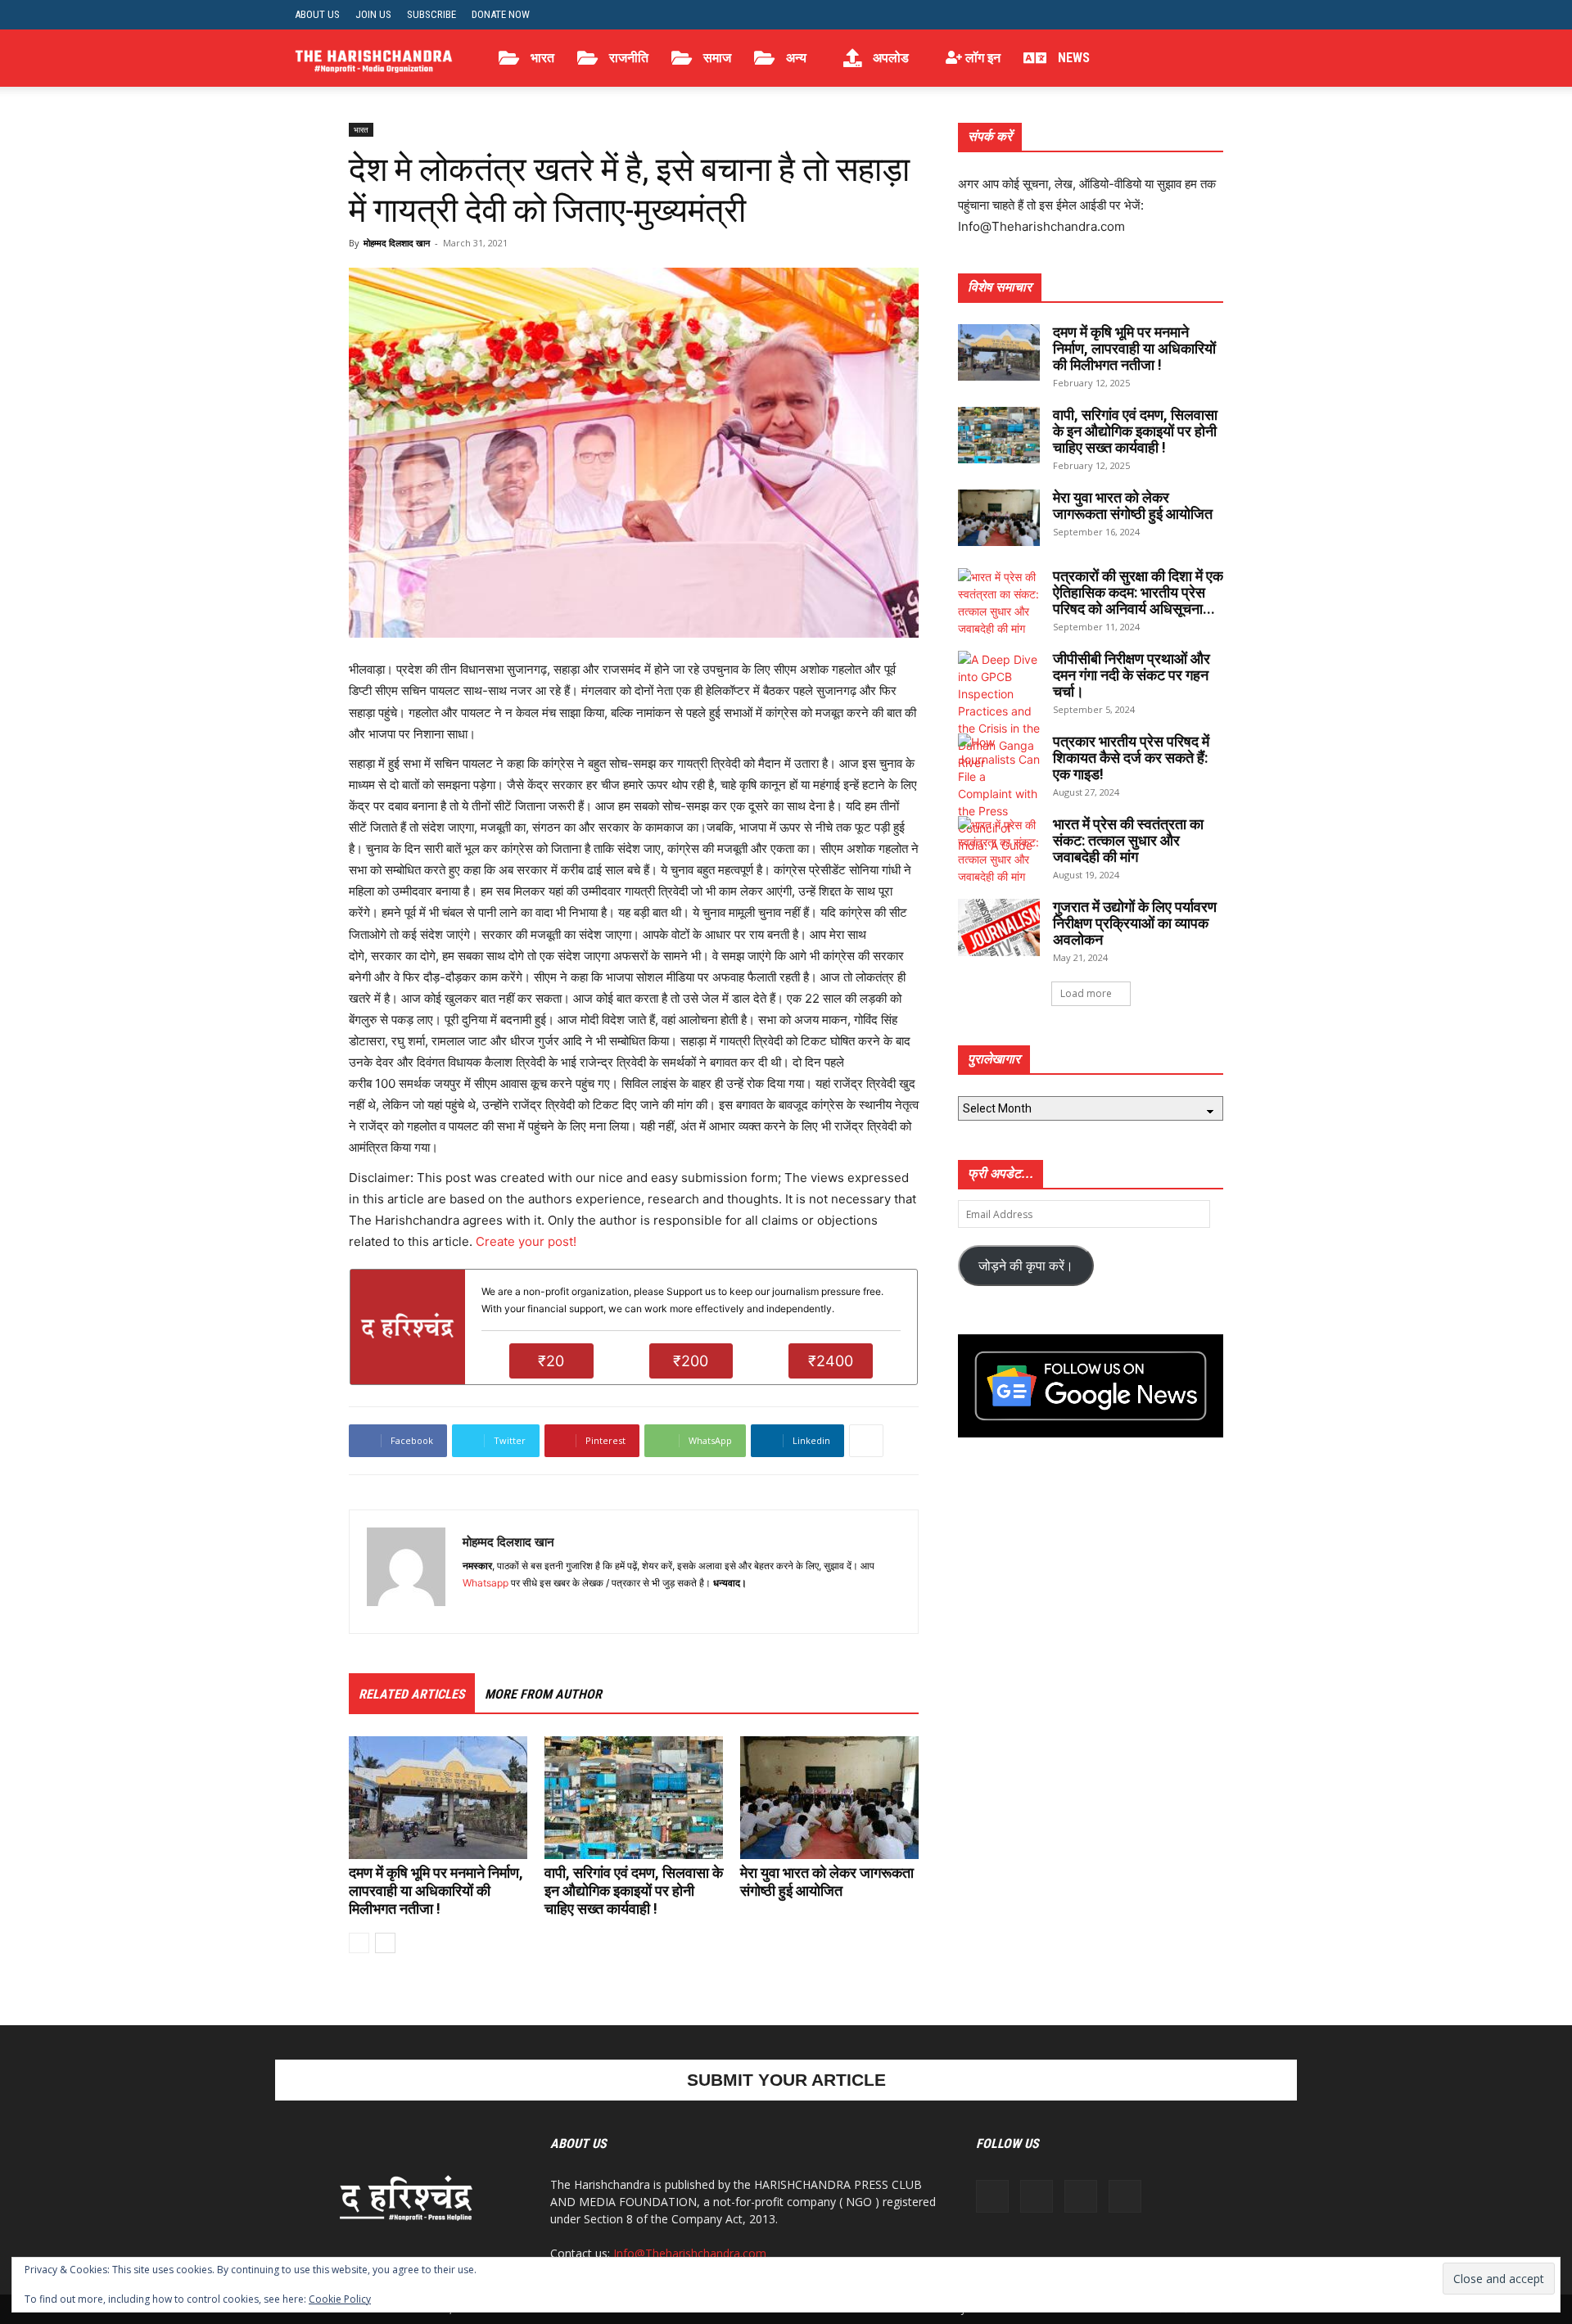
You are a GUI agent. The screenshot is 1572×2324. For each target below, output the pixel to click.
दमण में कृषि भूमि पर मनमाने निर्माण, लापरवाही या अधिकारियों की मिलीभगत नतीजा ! (436, 1891)
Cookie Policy (340, 2299)
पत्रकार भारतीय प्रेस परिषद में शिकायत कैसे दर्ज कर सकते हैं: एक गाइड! (1131, 758)
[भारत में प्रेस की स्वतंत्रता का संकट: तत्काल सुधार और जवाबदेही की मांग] (999, 851)
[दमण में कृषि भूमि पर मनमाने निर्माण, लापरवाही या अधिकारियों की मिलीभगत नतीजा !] (438, 1798)
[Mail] (506, 1610)
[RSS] (1211, 15)
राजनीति (627, 58)
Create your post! (526, 1241)
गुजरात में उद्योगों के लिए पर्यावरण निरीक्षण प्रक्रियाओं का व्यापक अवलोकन (1135, 923)
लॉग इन (981, 58)
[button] (1258, 59)
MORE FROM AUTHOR (543, 1694)
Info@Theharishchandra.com (690, 2253)
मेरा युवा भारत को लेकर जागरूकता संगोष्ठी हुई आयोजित (827, 1882)
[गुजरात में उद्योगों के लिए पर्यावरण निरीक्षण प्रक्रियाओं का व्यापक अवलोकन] (999, 927)
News (1072, 58)
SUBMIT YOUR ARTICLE (786, 2080)
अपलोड (889, 58)
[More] (866, 1441)
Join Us (373, 14)
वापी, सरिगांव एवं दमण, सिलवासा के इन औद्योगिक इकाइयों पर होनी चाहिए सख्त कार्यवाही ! (634, 1891)
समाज (716, 58)
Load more (1086, 993)
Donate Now (501, 14)
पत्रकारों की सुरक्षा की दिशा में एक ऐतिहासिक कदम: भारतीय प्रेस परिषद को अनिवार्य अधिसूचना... (1138, 592)
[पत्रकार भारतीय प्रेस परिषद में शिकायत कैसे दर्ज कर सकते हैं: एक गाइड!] (999, 794)
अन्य (795, 58)
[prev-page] (359, 1943)
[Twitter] (1238, 15)
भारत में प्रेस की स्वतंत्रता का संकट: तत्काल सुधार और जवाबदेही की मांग (1128, 840)
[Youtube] (1265, 15)
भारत (541, 58)
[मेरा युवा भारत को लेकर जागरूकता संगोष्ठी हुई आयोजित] (829, 1798)
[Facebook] (1184, 15)
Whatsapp (486, 1583)
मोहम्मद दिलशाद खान (397, 243)
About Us (317, 14)
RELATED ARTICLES (412, 1694)
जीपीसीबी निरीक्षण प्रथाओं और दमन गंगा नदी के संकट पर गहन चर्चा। (1132, 675)
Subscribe (431, 14)
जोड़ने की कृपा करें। (1026, 1266)
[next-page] (385, 1943)
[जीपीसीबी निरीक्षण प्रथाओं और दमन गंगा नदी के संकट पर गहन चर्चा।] (999, 711)
